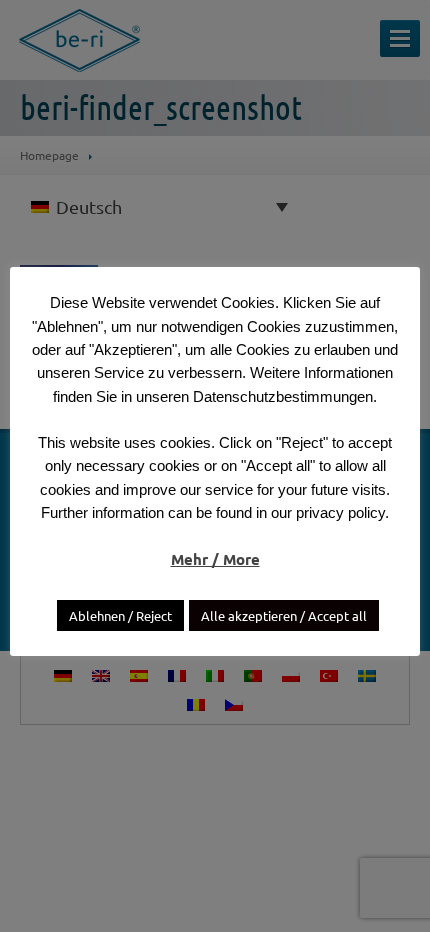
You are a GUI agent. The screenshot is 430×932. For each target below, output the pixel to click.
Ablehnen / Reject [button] (120, 615)
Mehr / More (215, 559)
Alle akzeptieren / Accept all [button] (284, 615)
